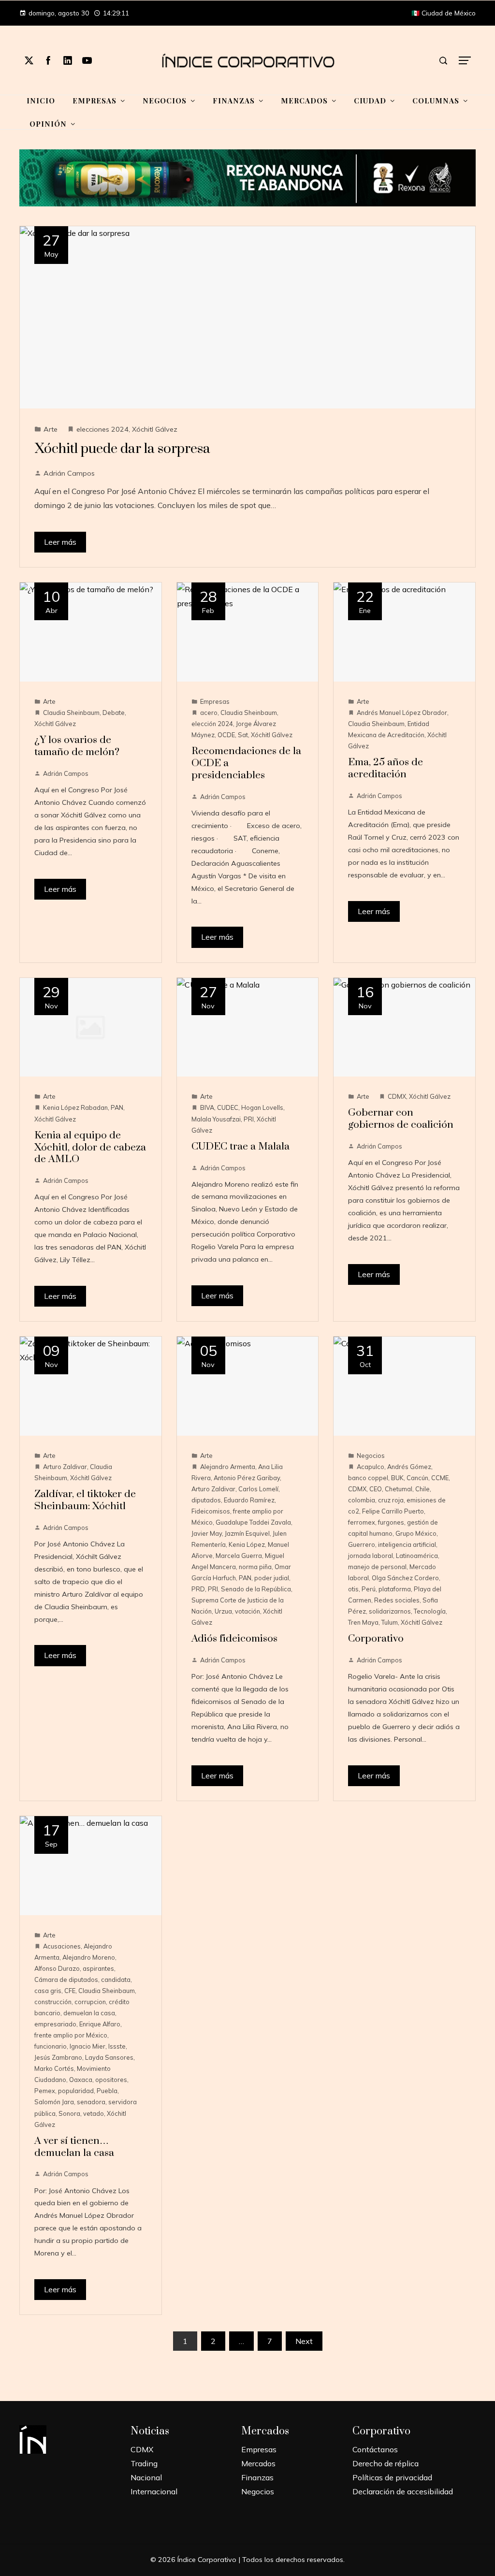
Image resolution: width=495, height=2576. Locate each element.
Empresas (215, 701)
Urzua (223, 1611)
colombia (362, 1500)
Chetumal (399, 1489)
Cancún (417, 1478)
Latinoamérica (417, 1556)
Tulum (390, 1622)
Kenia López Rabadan (75, 1107)
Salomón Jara (54, 2102)
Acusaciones (62, 1946)
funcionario (51, 2046)
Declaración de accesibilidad (403, 2491)
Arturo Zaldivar (65, 1467)
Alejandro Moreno (89, 1957)
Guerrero (362, 1544)
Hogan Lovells (262, 1107)
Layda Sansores (109, 2057)
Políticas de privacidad (392, 2477)
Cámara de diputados (66, 1979)
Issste (117, 2046)
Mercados (258, 2463)
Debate (114, 713)
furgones (391, 1522)
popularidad (76, 2091)
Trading (144, 2463)
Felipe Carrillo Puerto (393, 1511)
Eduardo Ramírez (249, 1500)
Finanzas (257, 2477)
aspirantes (98, 1968)
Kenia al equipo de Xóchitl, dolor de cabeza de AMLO (90, 1148)
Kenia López (247, 1544)
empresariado (55, 2024)
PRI (249, 1119)
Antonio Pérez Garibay (247, 1478)
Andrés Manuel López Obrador (402, 713)
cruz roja (391, 1500)
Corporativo (376, 1639)
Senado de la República (256, 1589)
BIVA (207, 1107)
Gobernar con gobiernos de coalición (401, 1119)
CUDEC (228, 1107)
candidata (116, 1979)
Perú (369, 1589)
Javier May (207, 1533)
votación (247, 1611)
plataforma (395, 1589)
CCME (440, 1478)
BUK (397, 1478)
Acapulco (371, 1467)
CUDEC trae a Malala (240, 1147)
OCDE (226, 735)
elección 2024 (212, 724)
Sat (243, 735)
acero (209, 713)
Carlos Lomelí (258, 1489)
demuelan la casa (89, 2013)
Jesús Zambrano (58, 2057)
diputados (206, 1500)
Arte (51, 429)
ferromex (362, 1522)
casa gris (48, 1991)
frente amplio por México (71, 2035)
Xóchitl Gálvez (155, 429)
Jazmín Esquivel (247, 1533)
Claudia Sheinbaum (71, 713)
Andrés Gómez (409, 1467)
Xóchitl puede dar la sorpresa (122, 449)
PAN (117, 1107)
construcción (53, 2002)
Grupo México (416, 1533)
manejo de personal (377, 1567)
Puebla (107, 2091)
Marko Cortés (54, 2068)
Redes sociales (397, 1600)
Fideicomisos (211, 1511)
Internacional (154, 2491)
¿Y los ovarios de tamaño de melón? (77, 746)
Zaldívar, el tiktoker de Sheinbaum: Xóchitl (85, 1500)
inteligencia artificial (407, 1544)
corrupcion (90, 2002)
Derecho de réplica (386, 2463)
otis (353, 1589)
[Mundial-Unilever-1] (247, 177)
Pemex (45, 2091)
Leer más (60, 542)
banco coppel (368, 1478)
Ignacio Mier (87, 2046)
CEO (376, 1489)
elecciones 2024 (102, 429)
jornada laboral (371, 1556)
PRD (198, 1589)
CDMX (397, 1096)
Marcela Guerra (239, 1556)
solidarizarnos (390, 1611)
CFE (70, 1991)
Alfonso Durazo (57, 1968)
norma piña (255, 1567)
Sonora (69, 2113)
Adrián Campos (69, 473)
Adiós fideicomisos (234, 1639)
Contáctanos (375, 2449)
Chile (422, 1489)
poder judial (272, 1578)
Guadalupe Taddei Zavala (253, 1522)
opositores (111, 2080)
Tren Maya (363, 1622)
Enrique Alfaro (100, 2024)
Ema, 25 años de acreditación (386, 768)
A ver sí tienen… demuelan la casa (74, 2147)
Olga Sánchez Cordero (405, 1578)
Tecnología (430, 1611)
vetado (94, 2113)
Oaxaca (81, 2080)
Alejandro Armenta (228, 1467)
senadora (91, 2102)
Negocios (371, 1455)
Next (304, 2341)
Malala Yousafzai (216, 1119)
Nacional (146, 2477)
